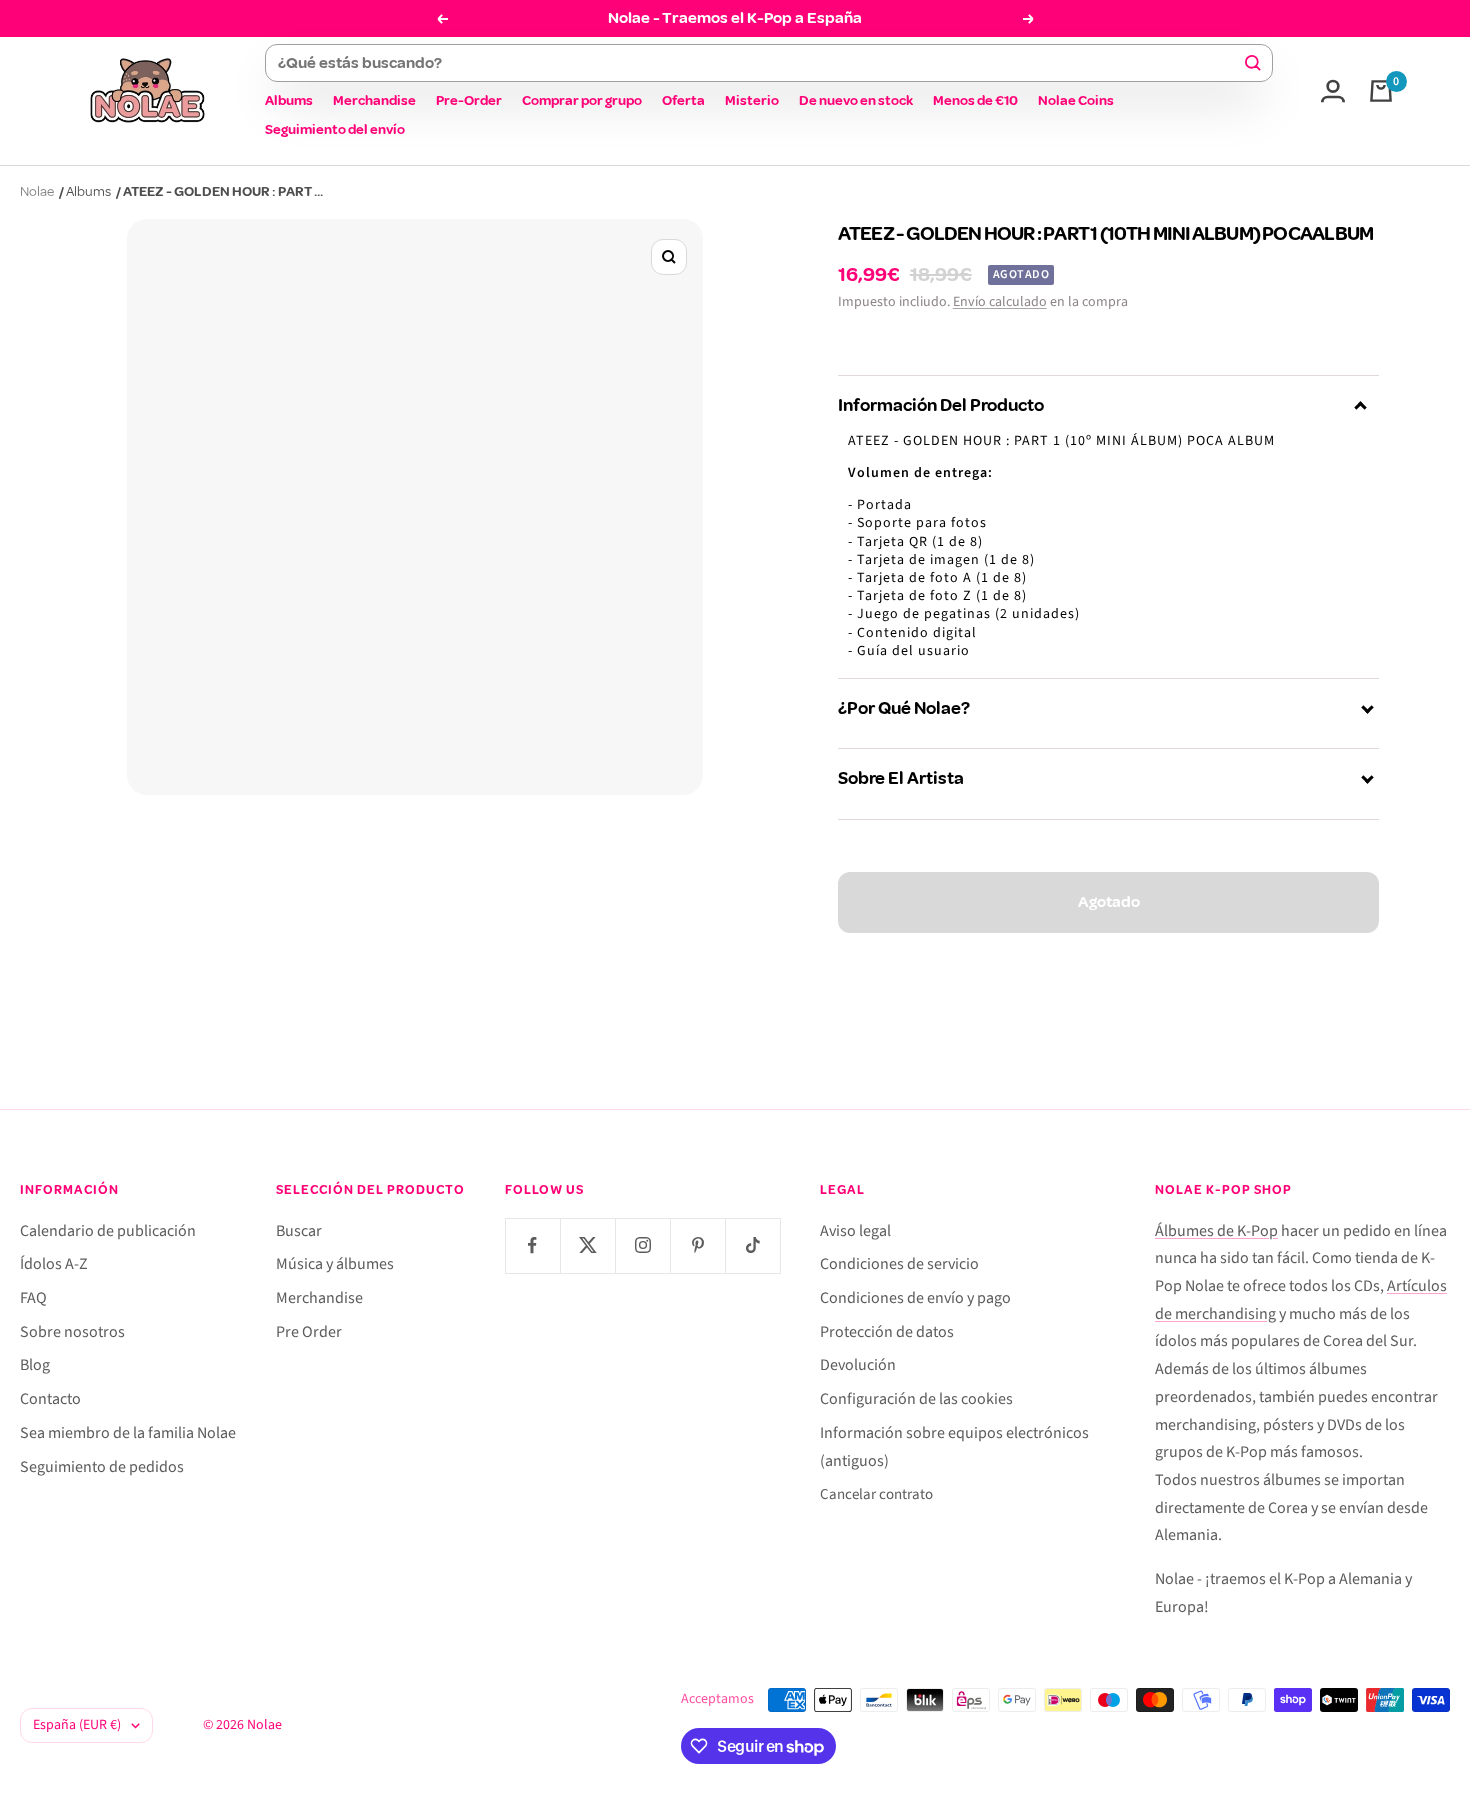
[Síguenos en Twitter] (587, 1245)
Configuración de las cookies (916, 1399)
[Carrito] (1381, 91)
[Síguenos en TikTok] (752, 1245)
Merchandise (374, 100)
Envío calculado (1000, 302)
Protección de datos (887, 1332)
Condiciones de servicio (899, 1264)
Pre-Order (469, 100)
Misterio (752, 100)
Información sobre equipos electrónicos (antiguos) (954, 1447)
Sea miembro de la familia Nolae (128, 1433)
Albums (289, 100)
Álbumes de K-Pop (1216, 1231)
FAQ (33, 1298)
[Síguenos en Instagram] (642, 1245)
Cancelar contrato (876, 1494)
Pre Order (309, 1332)
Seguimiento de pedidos (102, 1467)
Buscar (299, 1231)
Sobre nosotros (72, 1332)
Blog (35, 1365)
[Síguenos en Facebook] (532, 1245)
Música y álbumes (335, 1264)
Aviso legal (855, 1231)
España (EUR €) (77, 1725)
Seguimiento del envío (335, 129)
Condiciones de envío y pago (915, 1298)
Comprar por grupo (582, 100)
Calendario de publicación (108, 1231)
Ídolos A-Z (54, 1264)
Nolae (37, 191)
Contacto (50, 1399)
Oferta (683, 100)
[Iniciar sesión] (1333, 91)
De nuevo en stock (856, 100)
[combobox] (759, 63)
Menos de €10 (975, 100)
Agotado (1109, 902)
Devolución (858, 1365)
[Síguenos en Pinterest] (697, 1245)
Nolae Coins (1076, 100)
